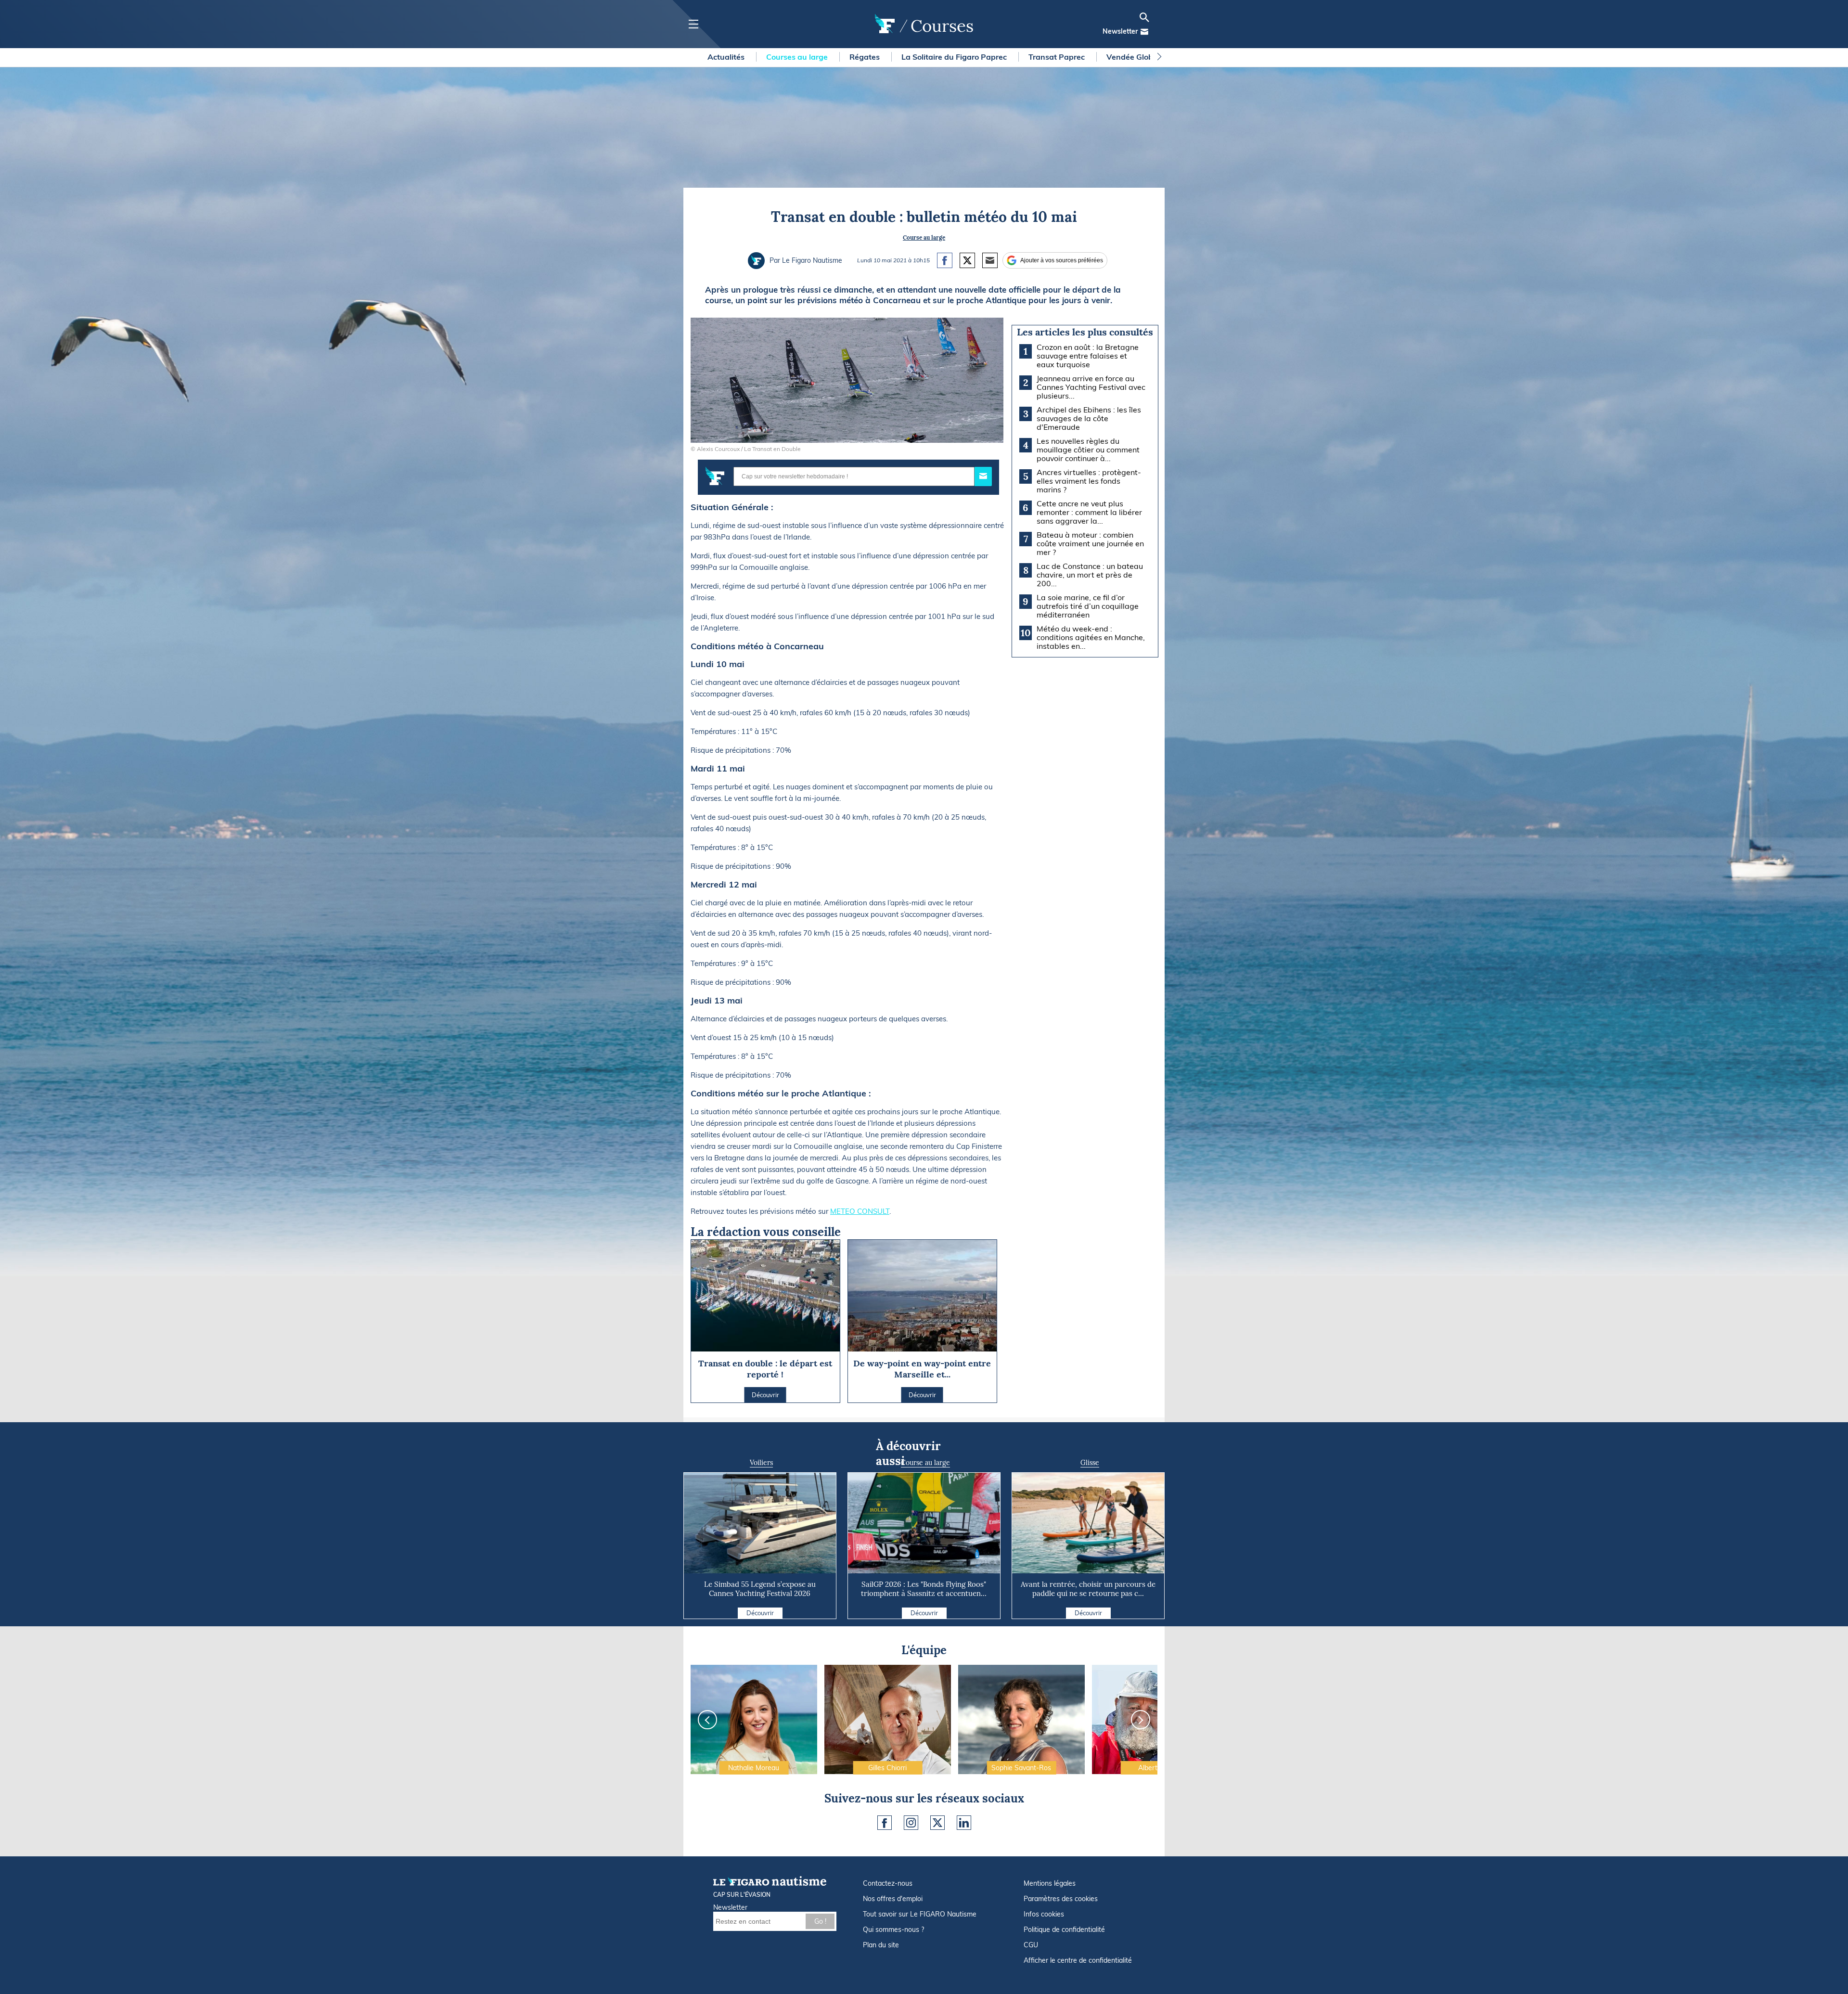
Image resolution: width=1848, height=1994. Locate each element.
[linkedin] (964, 1823)
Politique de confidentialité (1064, 1930)
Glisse (1090, 1463)
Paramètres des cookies (1061, 1899)
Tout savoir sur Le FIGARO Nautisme (920, 1914)
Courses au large (798, 57)
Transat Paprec (1058, 57)
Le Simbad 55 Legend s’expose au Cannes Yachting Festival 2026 (760, 1589)
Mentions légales (1050, 1883)
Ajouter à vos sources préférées (1062, 260)
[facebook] (885, 1823)
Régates (866, 57)
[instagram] (911, 1823)
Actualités (727, 57)
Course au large (924, 238)
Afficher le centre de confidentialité (1078, 1960)
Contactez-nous (888, 1883)
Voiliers (761, 1463)
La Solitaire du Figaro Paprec (955, 57)
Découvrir (760, 1613)
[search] (1144, 17)
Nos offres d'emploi (893, 1899)
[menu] (693, 24)
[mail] (1144, 32)
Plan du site (881, 1945)
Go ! (820, 1921)
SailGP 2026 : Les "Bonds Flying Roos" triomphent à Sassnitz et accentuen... (924, 1589)
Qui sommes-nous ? (893, 1930)
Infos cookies (1044, 1914)
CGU (1031, 1945)
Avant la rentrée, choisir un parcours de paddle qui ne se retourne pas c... (1088, 1589)
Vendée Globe (1133, 57)
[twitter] (937, 1823)
